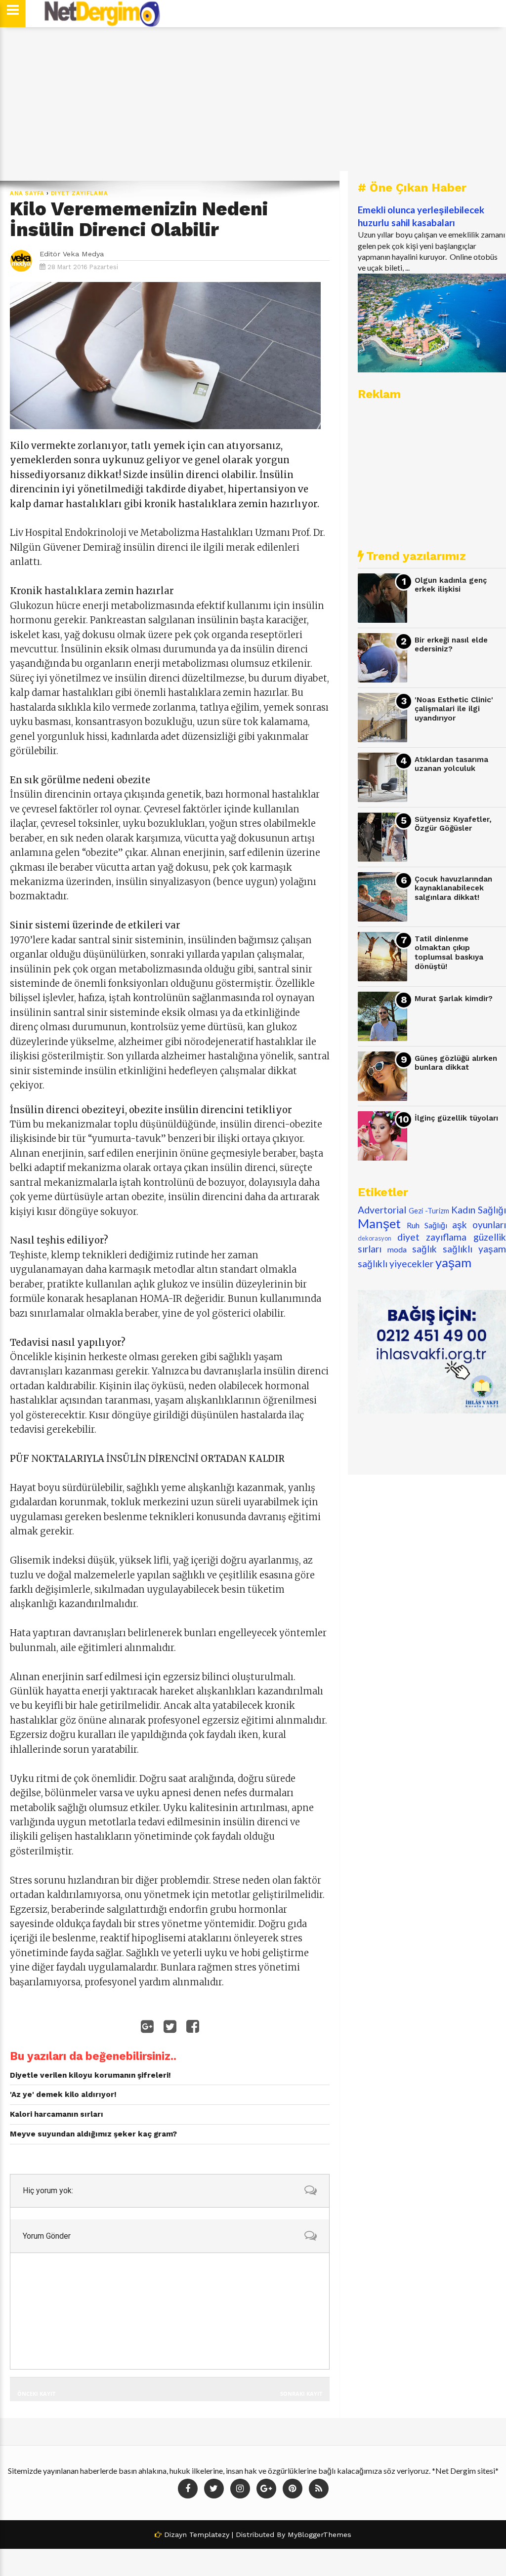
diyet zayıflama (80, 193)
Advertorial (382, 1210)
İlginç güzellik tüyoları (456, 1118)
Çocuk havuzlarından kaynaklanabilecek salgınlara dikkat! (453, 888)
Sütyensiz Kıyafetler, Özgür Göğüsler (453, 824)
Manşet (379, 1223)
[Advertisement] (253, 104)
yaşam (453, 1262)
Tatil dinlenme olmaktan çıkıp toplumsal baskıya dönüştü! (449, 953)
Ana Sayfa (27, 193)
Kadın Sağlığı (479, 1210)
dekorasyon (375, 1238)
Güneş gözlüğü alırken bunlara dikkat (456, 1063)
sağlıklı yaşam (474, 1249)
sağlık (424, 1249)
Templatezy (209, 2535)
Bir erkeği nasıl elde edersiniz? (451, 645)
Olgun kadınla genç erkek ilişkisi (451, 585)
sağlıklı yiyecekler (396, 1264)
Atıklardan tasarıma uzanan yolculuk (451, 764)
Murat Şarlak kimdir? (454, 999)
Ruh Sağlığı (427, 1225)
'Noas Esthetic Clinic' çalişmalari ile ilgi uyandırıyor (454, 709)
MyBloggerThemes (319, 2535)
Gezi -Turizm (429, 1211)
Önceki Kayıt (36, 2394)
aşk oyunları (479, 1225)
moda (397, 1249)
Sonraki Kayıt (301, 2394)
